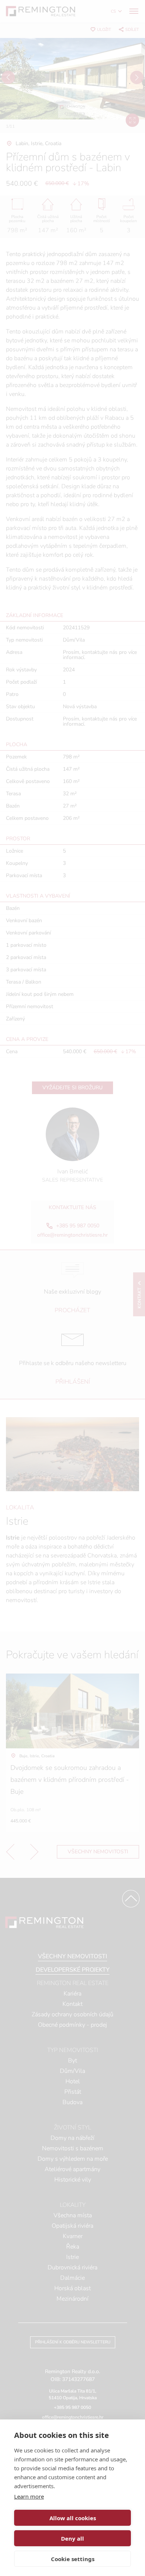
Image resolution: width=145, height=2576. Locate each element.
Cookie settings (73, 2559)
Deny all (72, 2538)
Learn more (29, 2496)
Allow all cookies (73, 2518)
